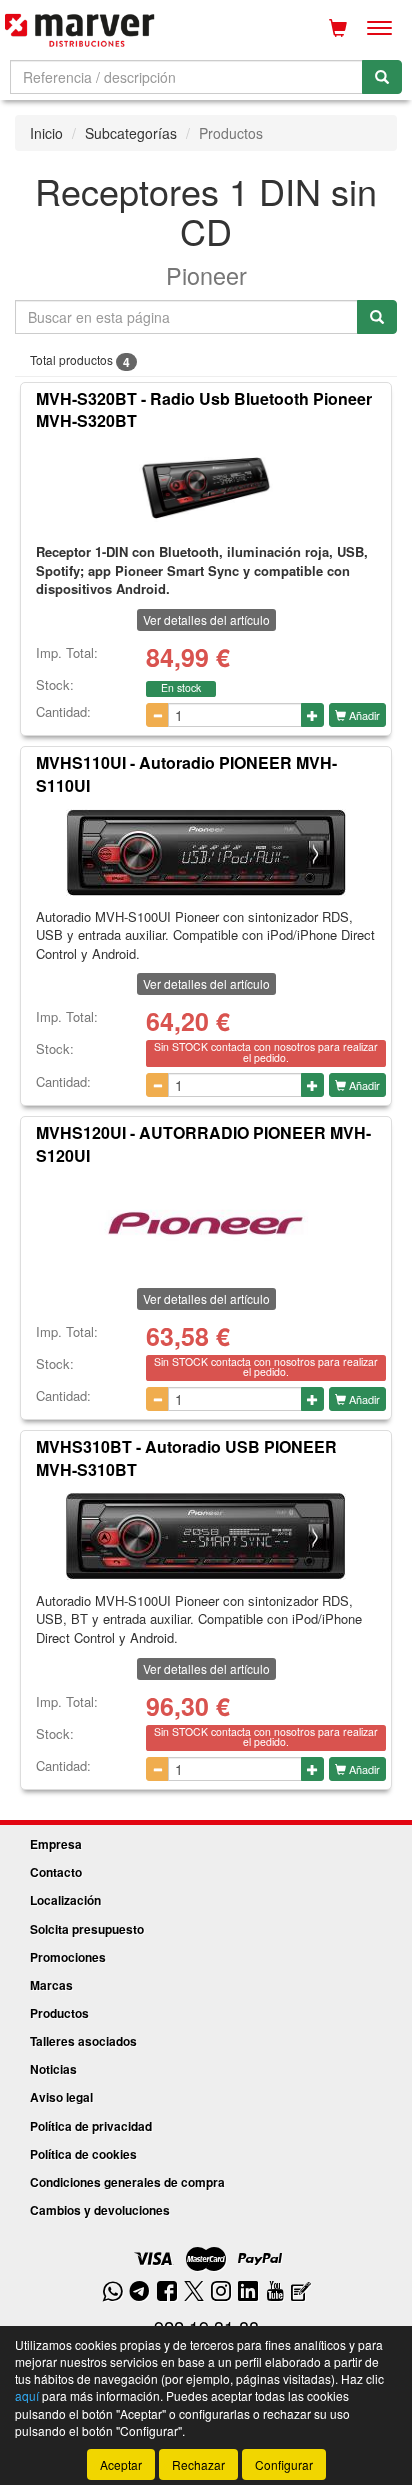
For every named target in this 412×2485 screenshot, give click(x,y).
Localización (65, 1900)
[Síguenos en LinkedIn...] (248, 2292)
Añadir (363, 715)
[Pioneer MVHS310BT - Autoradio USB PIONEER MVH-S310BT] (206, 1537)
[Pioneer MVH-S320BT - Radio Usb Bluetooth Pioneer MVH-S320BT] (206, 488)
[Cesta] (338, 28)
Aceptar (121, 2464)
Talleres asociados (83, 2041)
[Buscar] (382, 77)
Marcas (51, 1985)
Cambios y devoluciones (100, 2210)
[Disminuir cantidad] (157, 715)
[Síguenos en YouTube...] (275, 2292)
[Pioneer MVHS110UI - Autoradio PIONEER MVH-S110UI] (206, 853)
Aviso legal (61, 2097)
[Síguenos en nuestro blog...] (301, 2292)
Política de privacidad (91, 2126)
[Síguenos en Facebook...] (167, 2292)
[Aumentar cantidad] (312, 715)
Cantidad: (63, 712)
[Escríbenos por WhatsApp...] (112, 2292)
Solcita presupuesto (87, 1929)
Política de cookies (83, 2154)
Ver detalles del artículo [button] (206, 619)
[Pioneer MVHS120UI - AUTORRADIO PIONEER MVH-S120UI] (206, 1223)
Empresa (56, 1844)
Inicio (46, 133)
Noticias (53, 2069)
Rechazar (198, 2464)
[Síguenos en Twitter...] (194, 2292)
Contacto (56, 1872)
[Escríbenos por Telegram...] (139, 2292)
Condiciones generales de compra (127, 2182)
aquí (27, 2395)
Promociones (68, 1957)
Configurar (284, 2464)
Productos (59, 2013)
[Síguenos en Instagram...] (221, 2292)
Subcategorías (131, 133)
